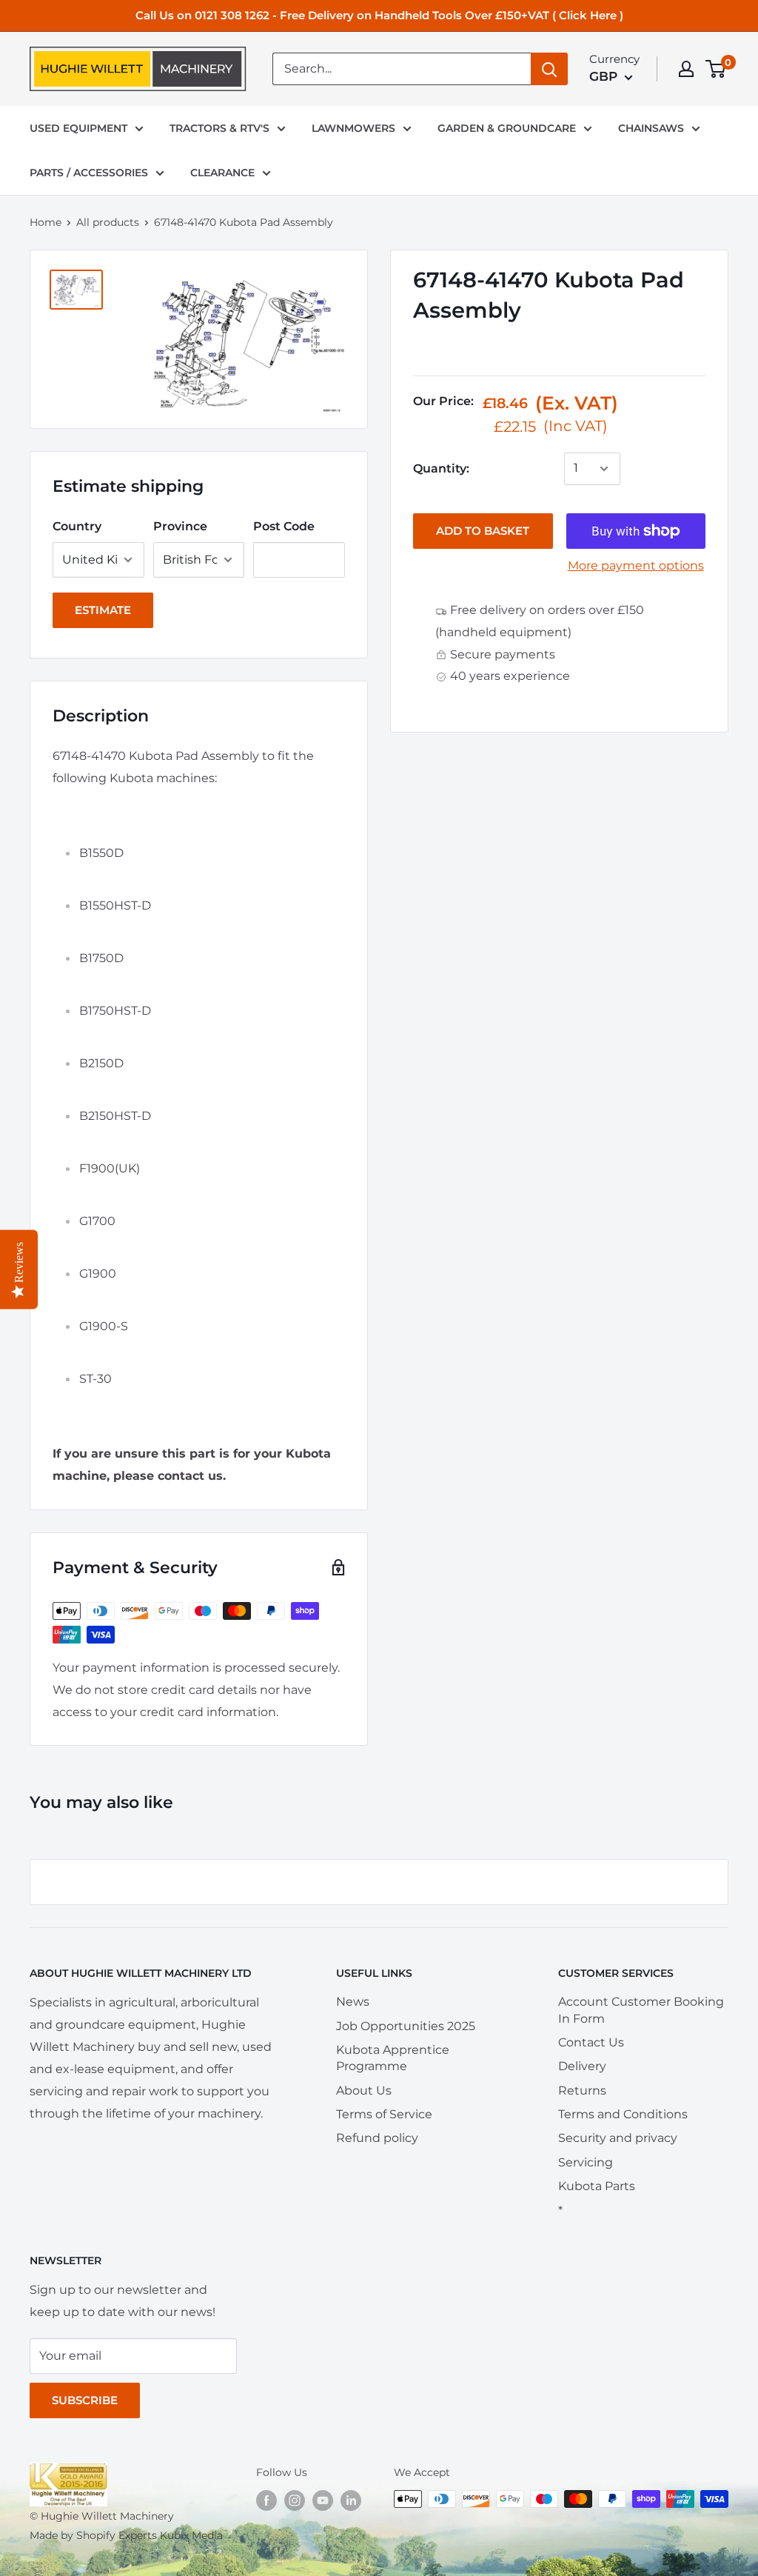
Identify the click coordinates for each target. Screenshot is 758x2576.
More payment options (636, 565)
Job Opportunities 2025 (406, 2026)
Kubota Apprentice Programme (393, 2058)
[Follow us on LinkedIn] (351, 2500)
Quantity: (441, 468)
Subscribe (85, 2400)
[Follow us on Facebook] (266, 2500)
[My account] (686, 69)
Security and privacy (618, 2138)
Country (77, 526)
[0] (716, 69)
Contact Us (591, 2042)
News (353, 2002)
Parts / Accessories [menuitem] (89, 173)
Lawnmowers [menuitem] (353, 128)
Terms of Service (384, 2114)
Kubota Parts (597, 2186)
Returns (582, 2091)
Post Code (284, 526)
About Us (364, 2091)
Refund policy (377, 2138)
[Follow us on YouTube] (323, 2500)
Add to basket (483, 531)
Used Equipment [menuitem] (78, 128)
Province (180, 526)
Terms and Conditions (623, 2114)
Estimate (103, 610)
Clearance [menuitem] (222, 173)
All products (108, 222)
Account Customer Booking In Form (641, 2010)
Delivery (582, 2066)
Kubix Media (191, 2535)
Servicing (586, 2162)
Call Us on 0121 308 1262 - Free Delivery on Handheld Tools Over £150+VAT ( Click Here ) (379, 15)
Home (46, 222)
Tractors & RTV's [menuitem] (219, 128)
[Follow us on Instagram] (295, 2500)
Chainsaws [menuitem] (651, 128)
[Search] (549, 69)
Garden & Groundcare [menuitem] (507, 128)
